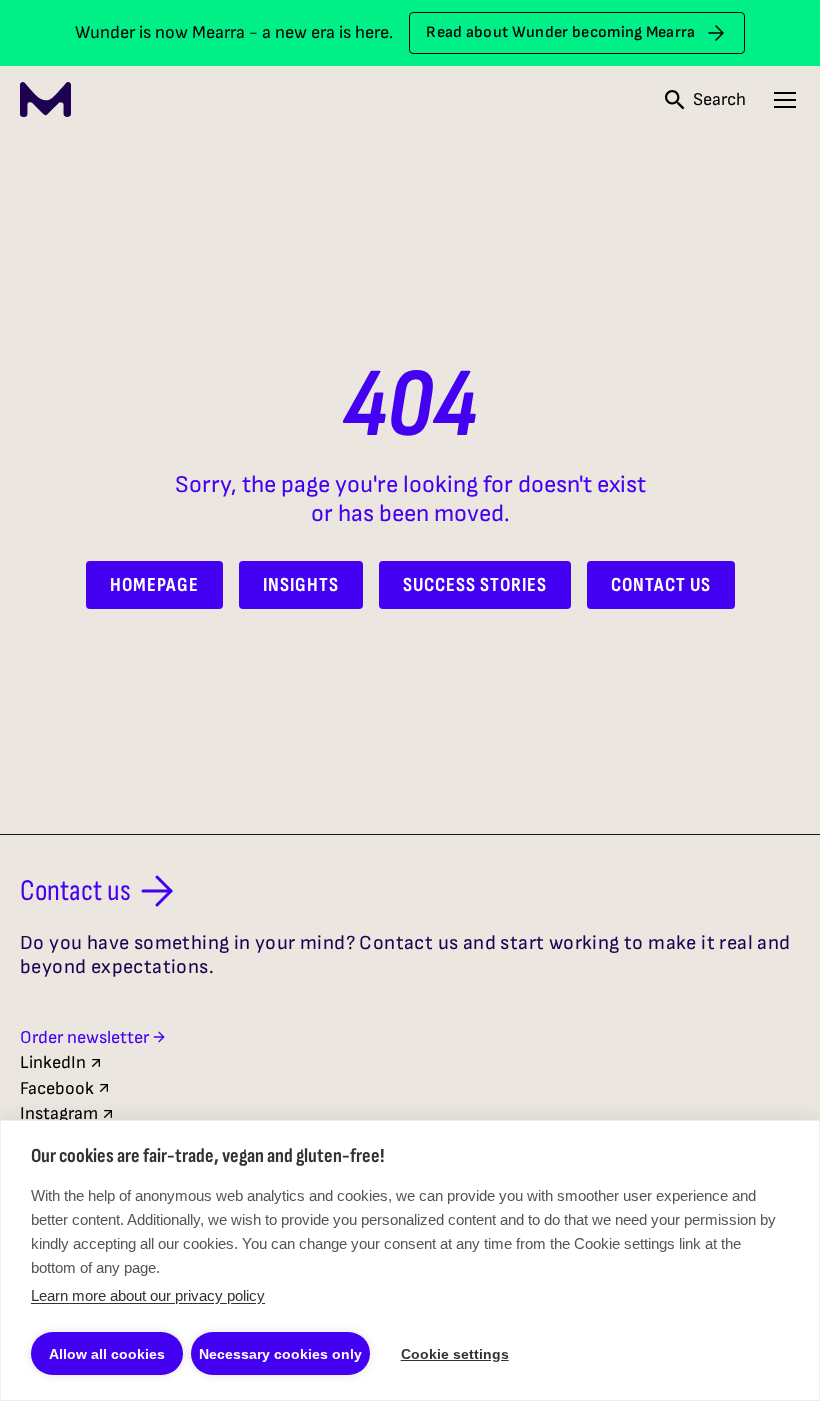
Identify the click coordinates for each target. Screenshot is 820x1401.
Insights (301, 585)
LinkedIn (53, 1062)
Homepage (154, 585)
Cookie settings (455, 1354)
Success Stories (475, 585)
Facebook (57, 1088)
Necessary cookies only (280, 1354)
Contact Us (661, 585)
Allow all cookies (107, 1354)
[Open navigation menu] (785, 100)
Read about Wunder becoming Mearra (561, 32)
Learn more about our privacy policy (148, 1295)
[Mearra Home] (45, 99)
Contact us (75, 891)
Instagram (59, 1113)
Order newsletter (84, 1037)
